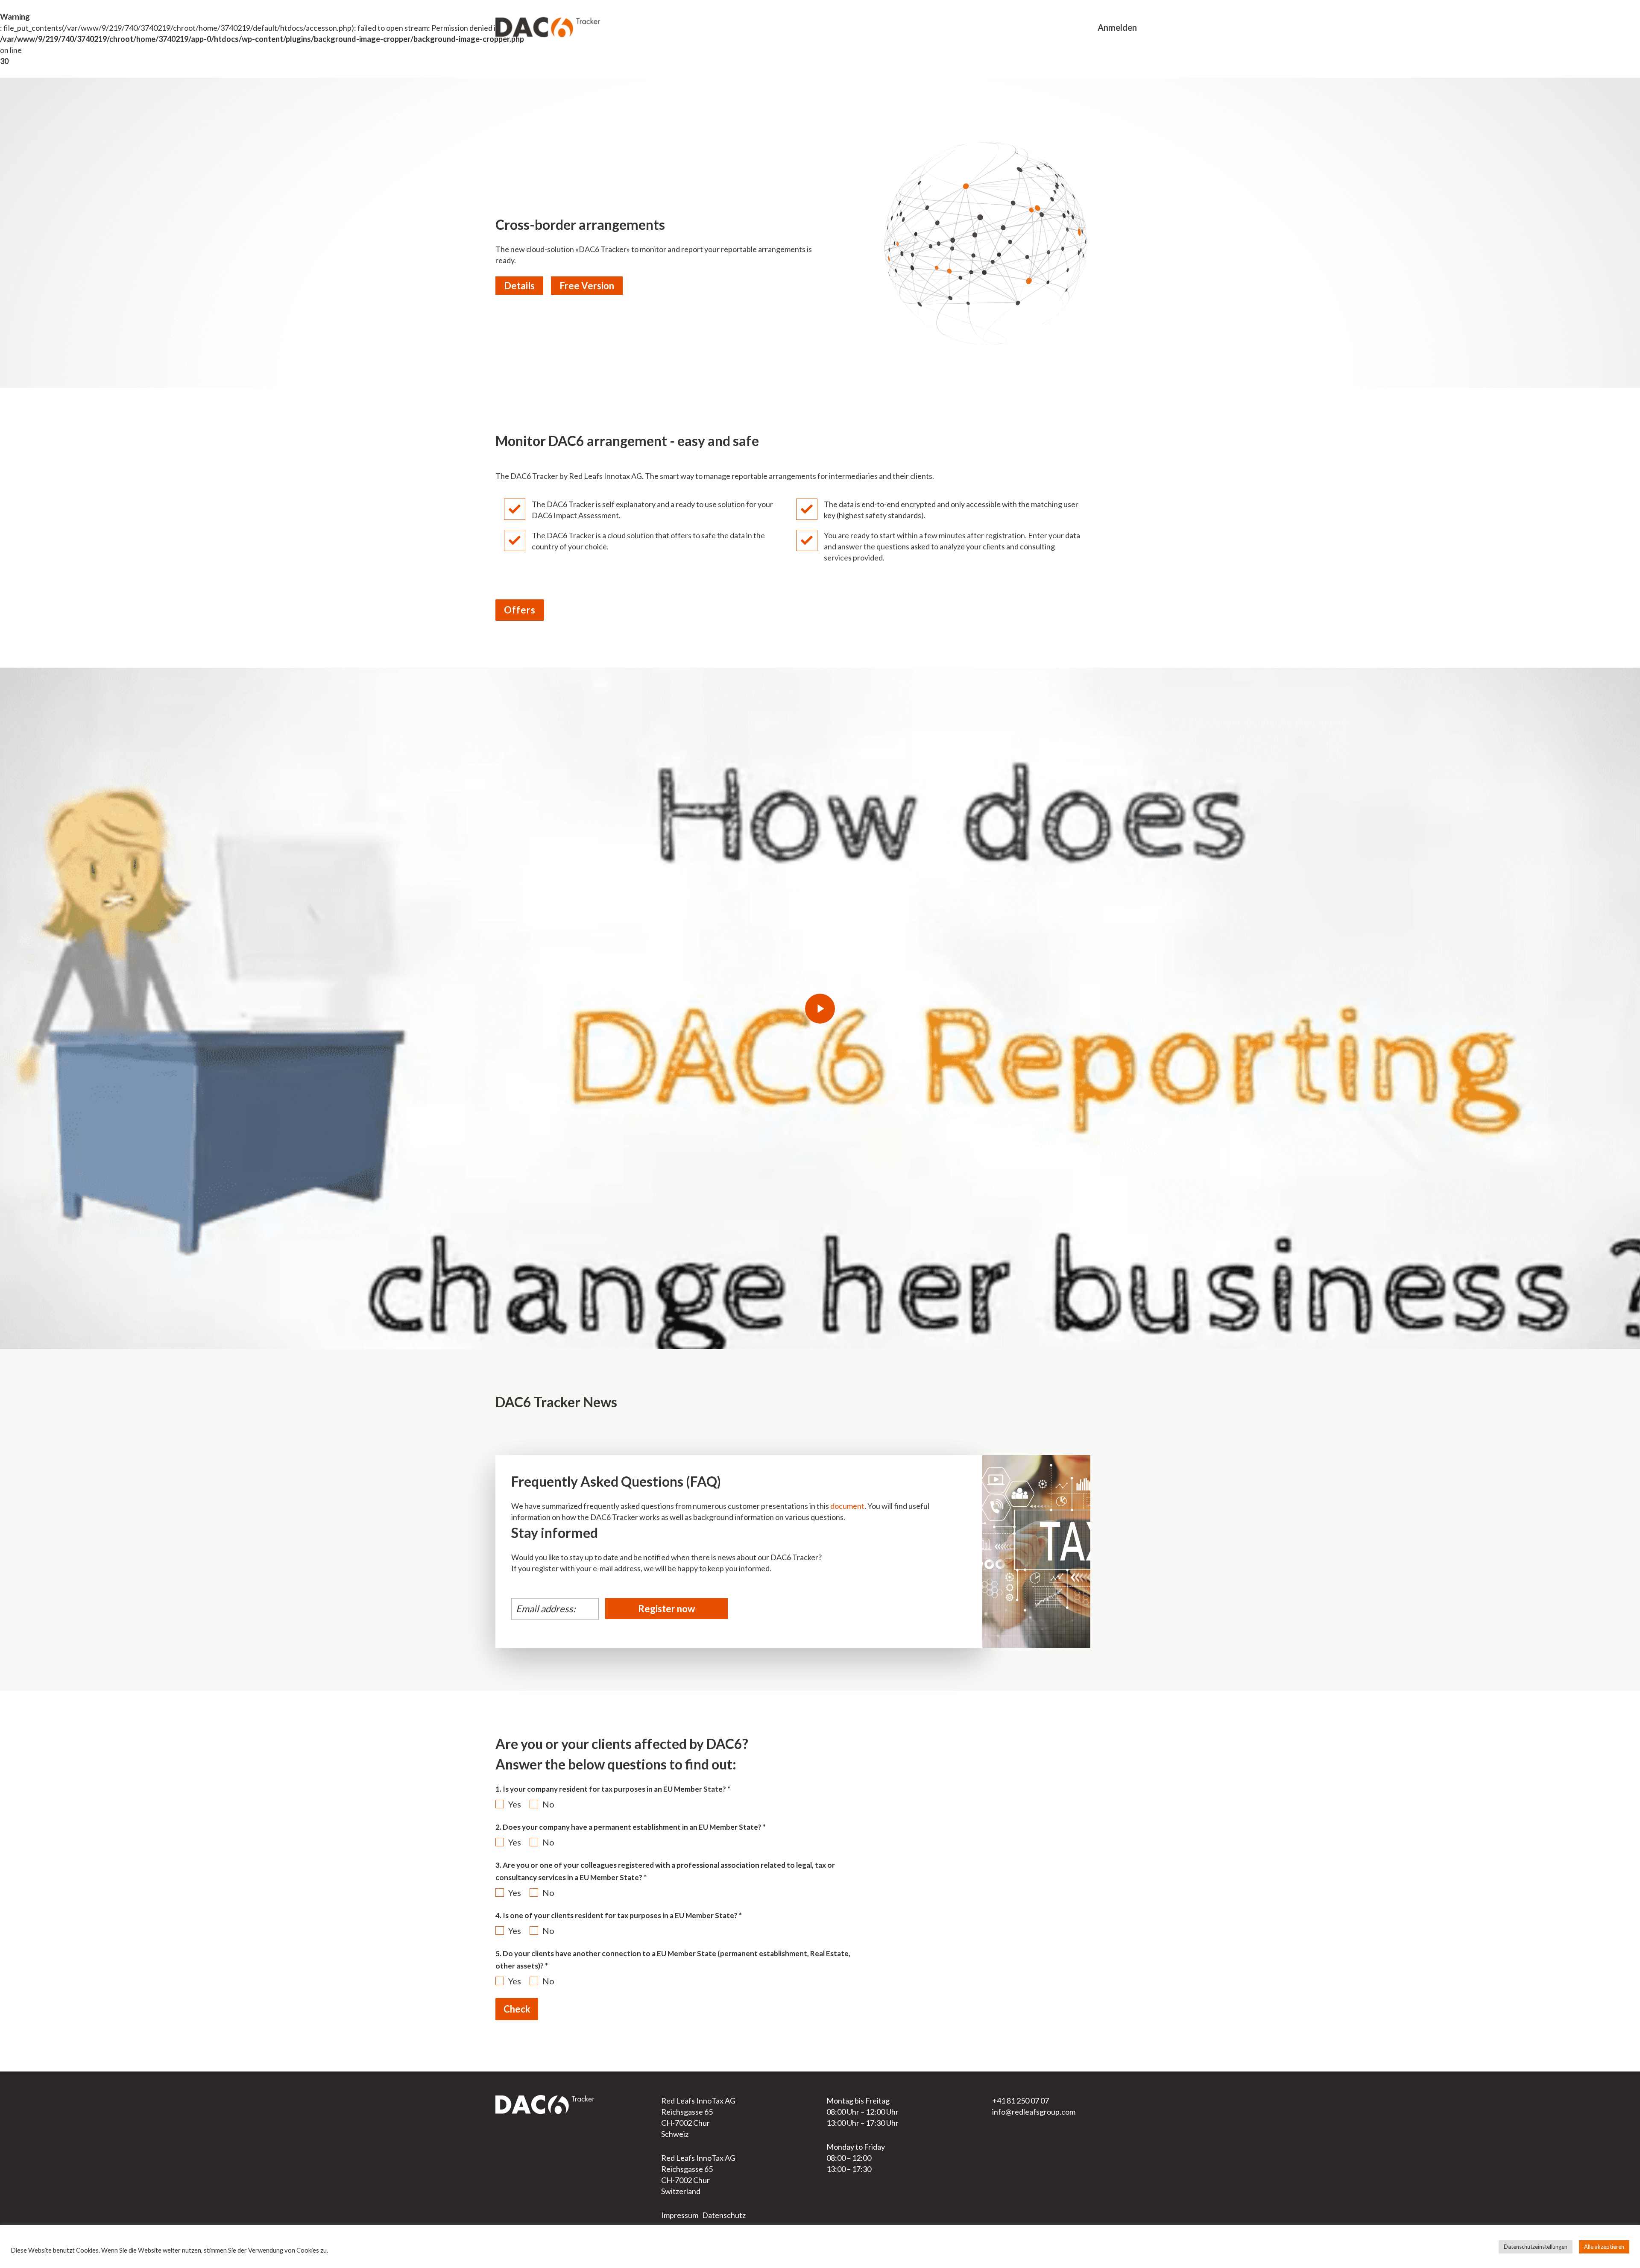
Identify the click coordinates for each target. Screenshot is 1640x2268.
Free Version (587, 286)
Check (517, 2009)
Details (519, 286)
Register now (666, 1609)
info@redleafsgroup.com (1034, 2112)
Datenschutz (724, 2215)
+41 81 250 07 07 (1021, 2101)
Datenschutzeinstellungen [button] (1536, 2247)
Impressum (680, 2215)
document (847, 1506)
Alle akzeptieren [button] (1604, 2247)
